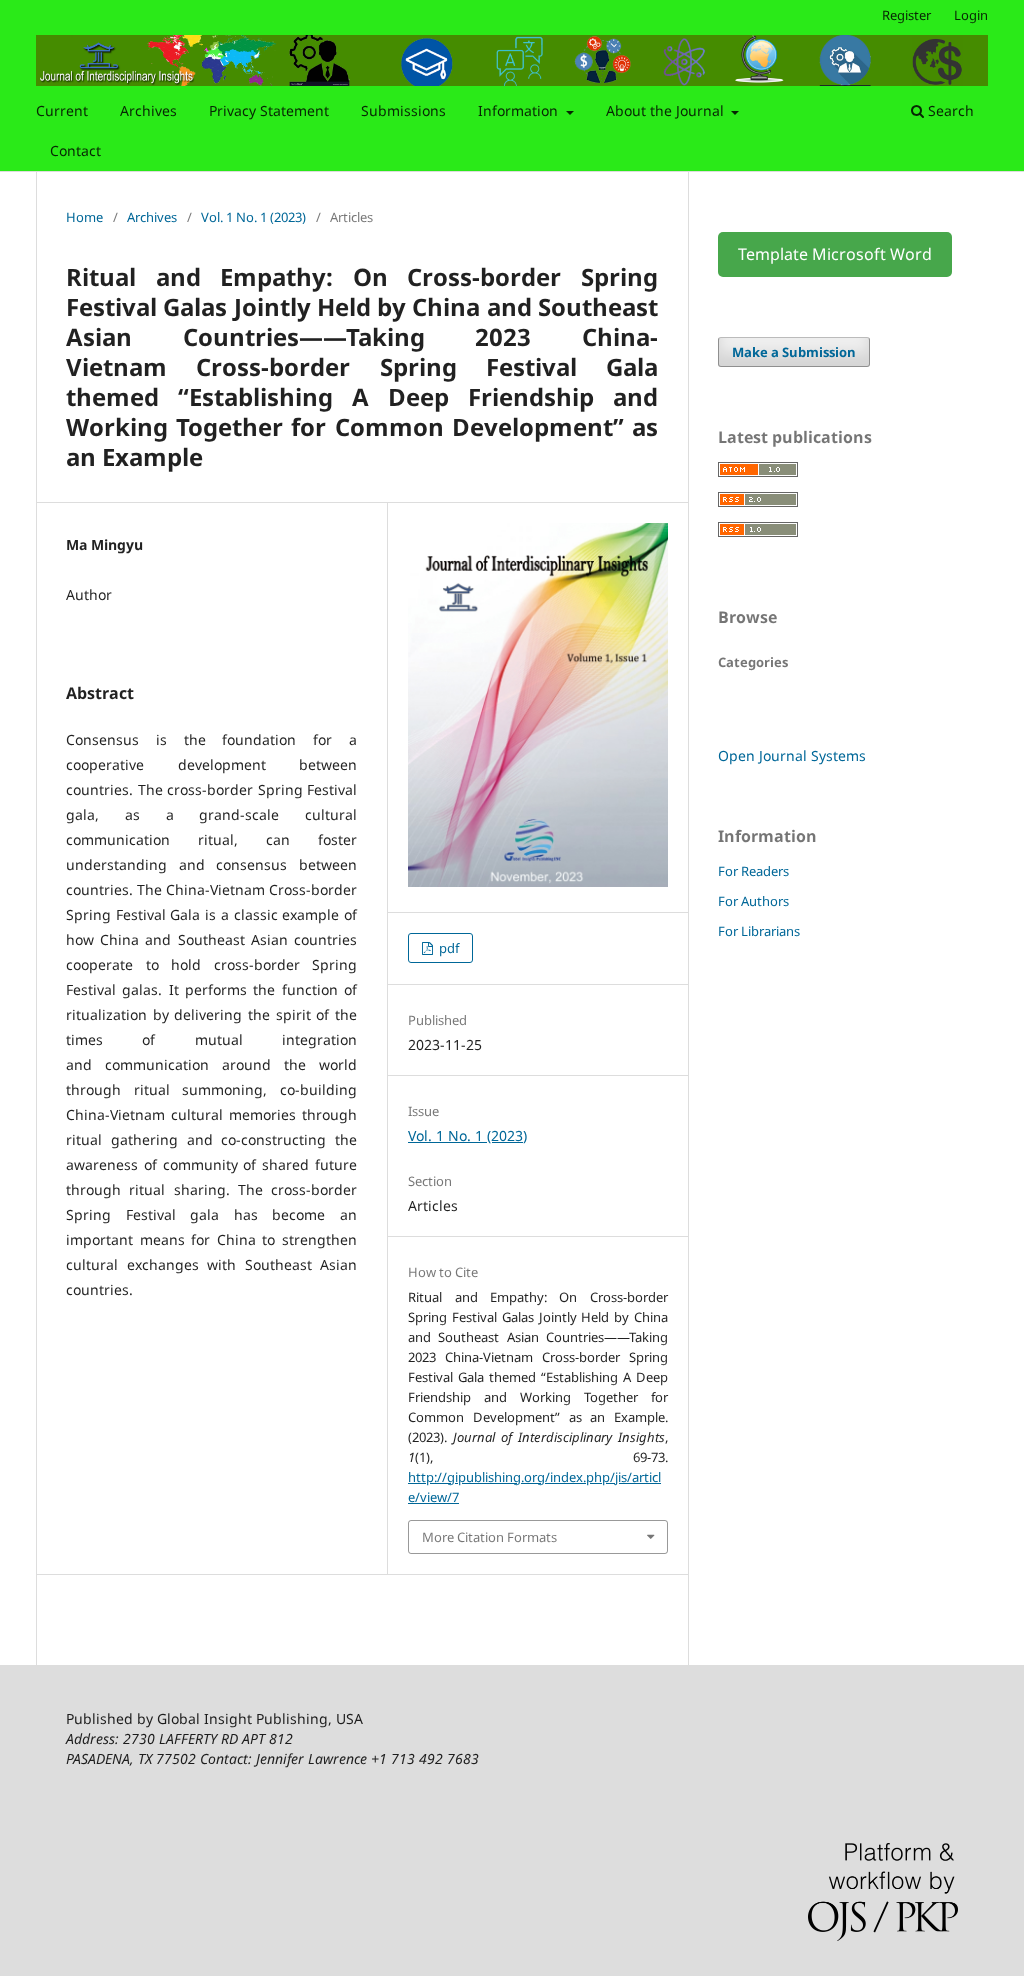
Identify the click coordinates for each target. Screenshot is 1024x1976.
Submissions (403, 110)
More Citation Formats (489, 1537)
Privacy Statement (269, 110)
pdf (447, 948)
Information (520, 110)
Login (971, 15)
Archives (148, 110)
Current (62, 110)
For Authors (753, 901)
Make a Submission (794, 352)
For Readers (753, 871)
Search (949, 110)
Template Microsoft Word (835, 254)
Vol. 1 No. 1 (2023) (253, 217)
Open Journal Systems (792, 755)
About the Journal (667, 110)
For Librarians (759, 931)
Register (906, 15)
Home (84, 217)
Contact (75, 150)
